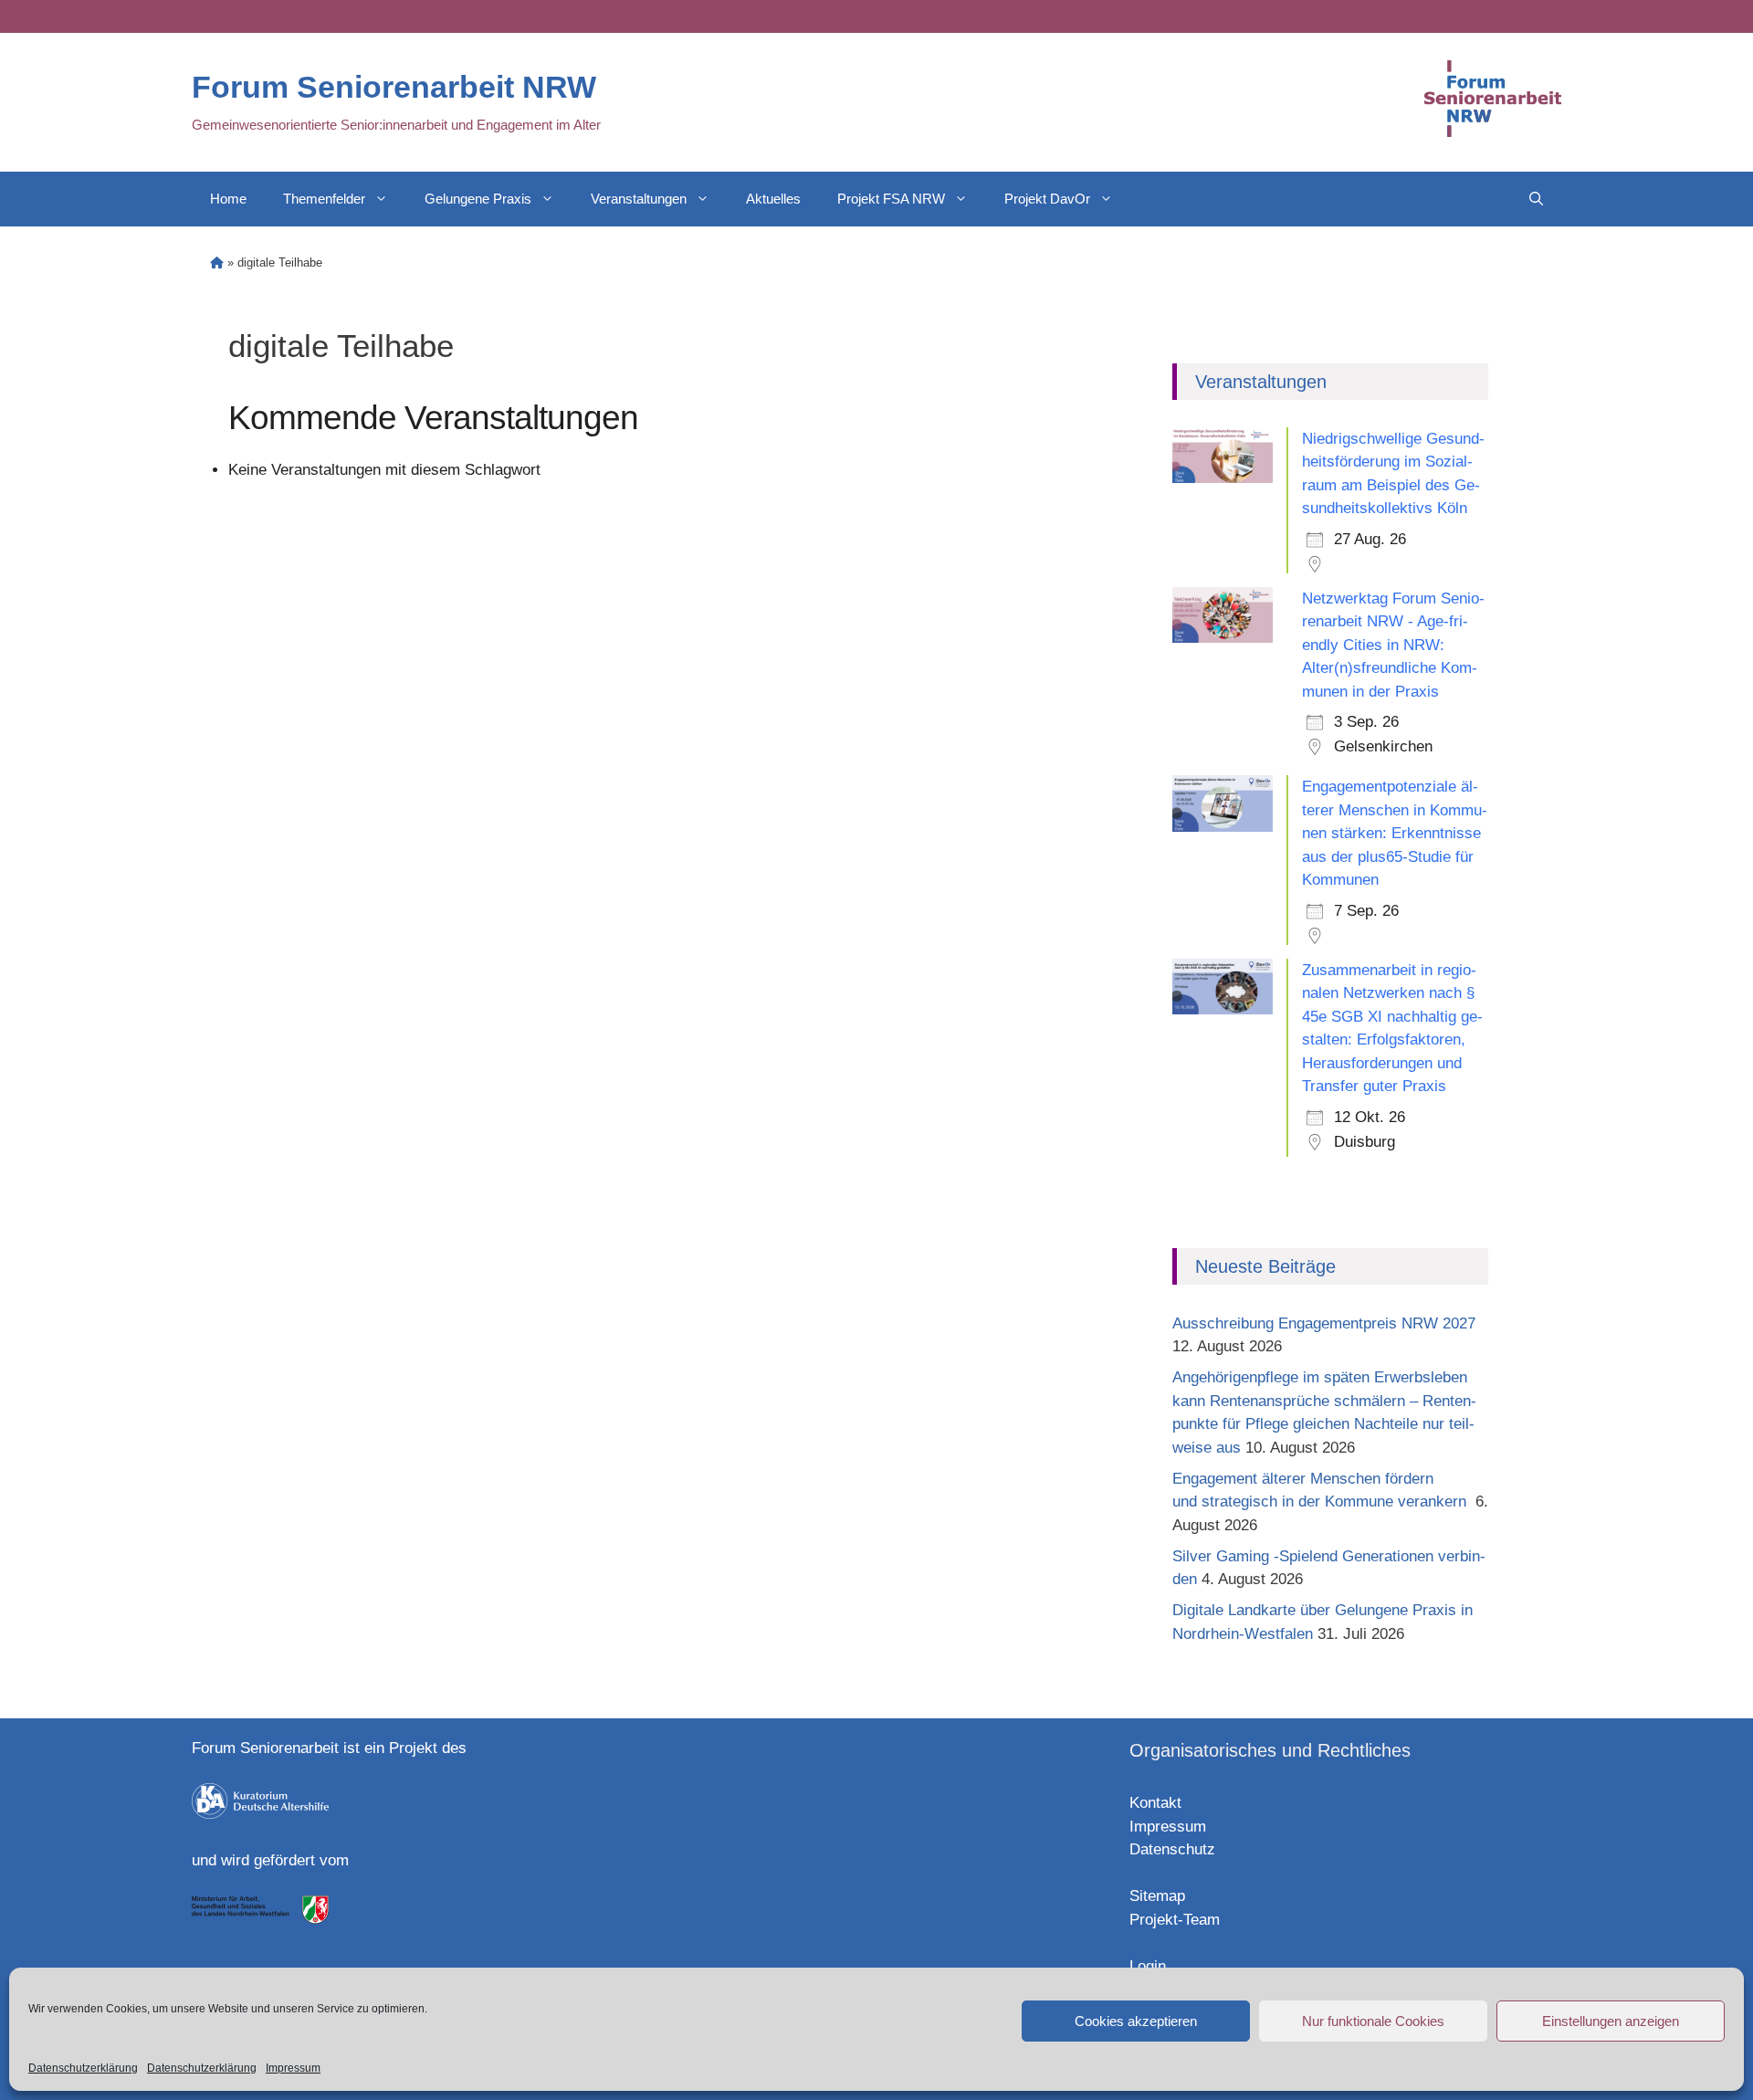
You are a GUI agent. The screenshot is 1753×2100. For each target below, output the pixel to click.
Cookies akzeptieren (1136, 2021)
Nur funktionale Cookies (1373, 2021)
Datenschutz (1172, 1849)
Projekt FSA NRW (891, 199)
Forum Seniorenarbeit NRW (394, 87)
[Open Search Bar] (1536, 199)
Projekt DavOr (1047, 199)
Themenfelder (324, 199)
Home (228, 199)
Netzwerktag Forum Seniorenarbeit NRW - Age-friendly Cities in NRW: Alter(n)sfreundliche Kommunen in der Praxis (1393, 645)
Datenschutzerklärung (83, 2068)
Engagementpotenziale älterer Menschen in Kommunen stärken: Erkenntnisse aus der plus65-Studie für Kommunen (1395, 833)
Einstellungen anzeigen (1611, 2021)
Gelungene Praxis (478, 199)
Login (1148, 1966)
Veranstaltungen (639, 199)
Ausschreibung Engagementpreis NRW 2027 (1324, 1323)
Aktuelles (773, 199)
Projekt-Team (1175, 1920)
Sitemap (1157, 1896)
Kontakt (1155, 1803)
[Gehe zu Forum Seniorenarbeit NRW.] (217, 262)
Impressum (293, 2068)
